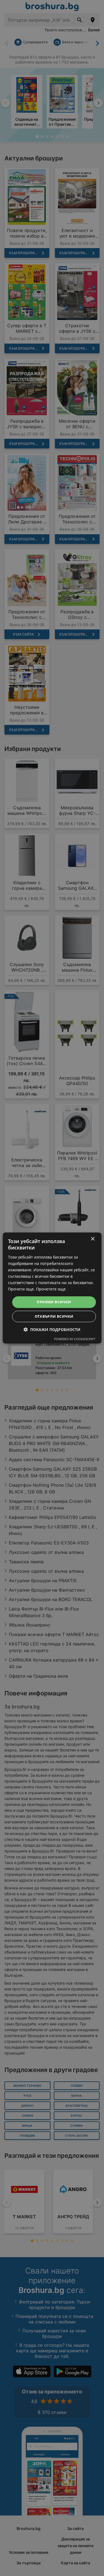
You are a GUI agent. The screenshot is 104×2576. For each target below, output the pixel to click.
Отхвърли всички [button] (54, 1316)
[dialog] (52, 1288)
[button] (52, 1329)
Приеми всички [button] (54, 1302)
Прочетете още (51, 1289)
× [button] (92, 1239)
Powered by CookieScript (75, 1339)
